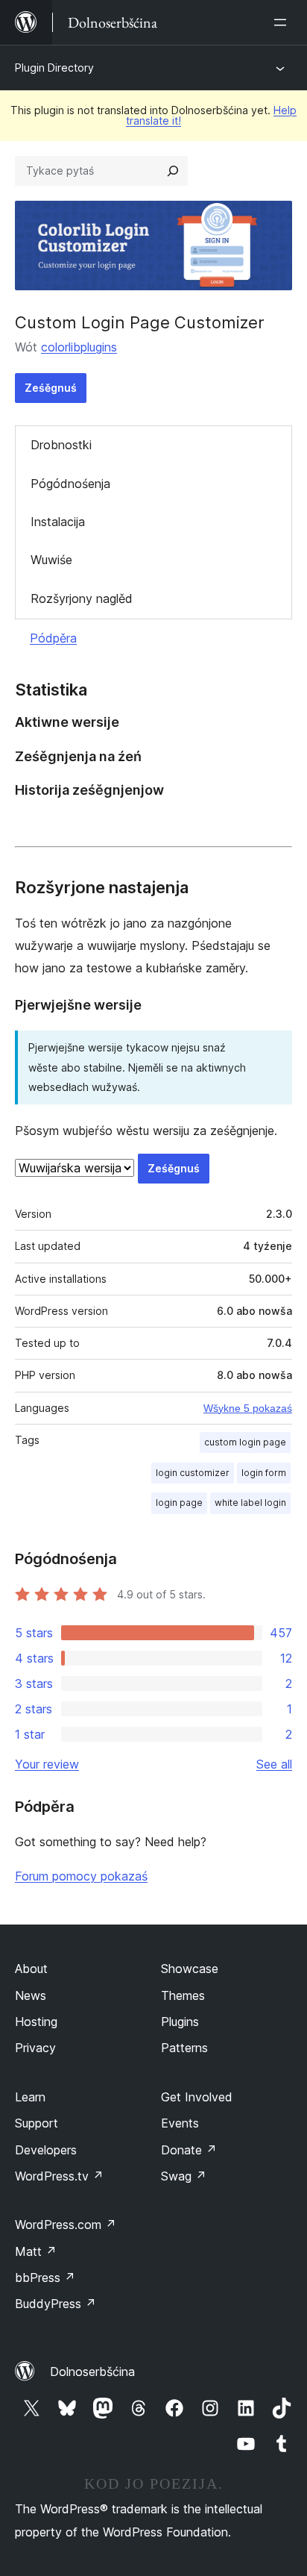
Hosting (36, 2022)
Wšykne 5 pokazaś (248, 1408)
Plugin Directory (54, 68)
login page (179, 1503)
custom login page (245, 1442)
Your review (47, 1764)
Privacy (35, 2048)
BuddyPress (56, 2304)
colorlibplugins (79, 347)
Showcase (190, 1969)
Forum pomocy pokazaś (81, 1876)
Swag (184, 2176)
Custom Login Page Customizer (140, 322)
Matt (36, 2251)
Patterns (184, 2048)
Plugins (180, 2022)
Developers (46, 2150)
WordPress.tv (59, 2176)
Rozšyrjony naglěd (82, 598)
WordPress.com (66, 2225)
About (31, 1969)
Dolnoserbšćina (92, 2372)
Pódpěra (53, 638)
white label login (250, 1503)
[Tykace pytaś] (173, 171)
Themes (183, 1995)
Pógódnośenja (70, 484)
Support (37, 2123)
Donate (189, 2150)
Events (180, 2123)
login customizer (193, 1473)
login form (264, 1473)
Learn (30, 2097)
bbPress (45, 2278)
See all (274, 1764)
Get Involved (197, 2097)
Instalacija (58, 522)
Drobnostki (61, 445)
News (31, 1995)
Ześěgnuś (51, 388)
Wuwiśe (51, 560)
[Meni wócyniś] (283, 22)
